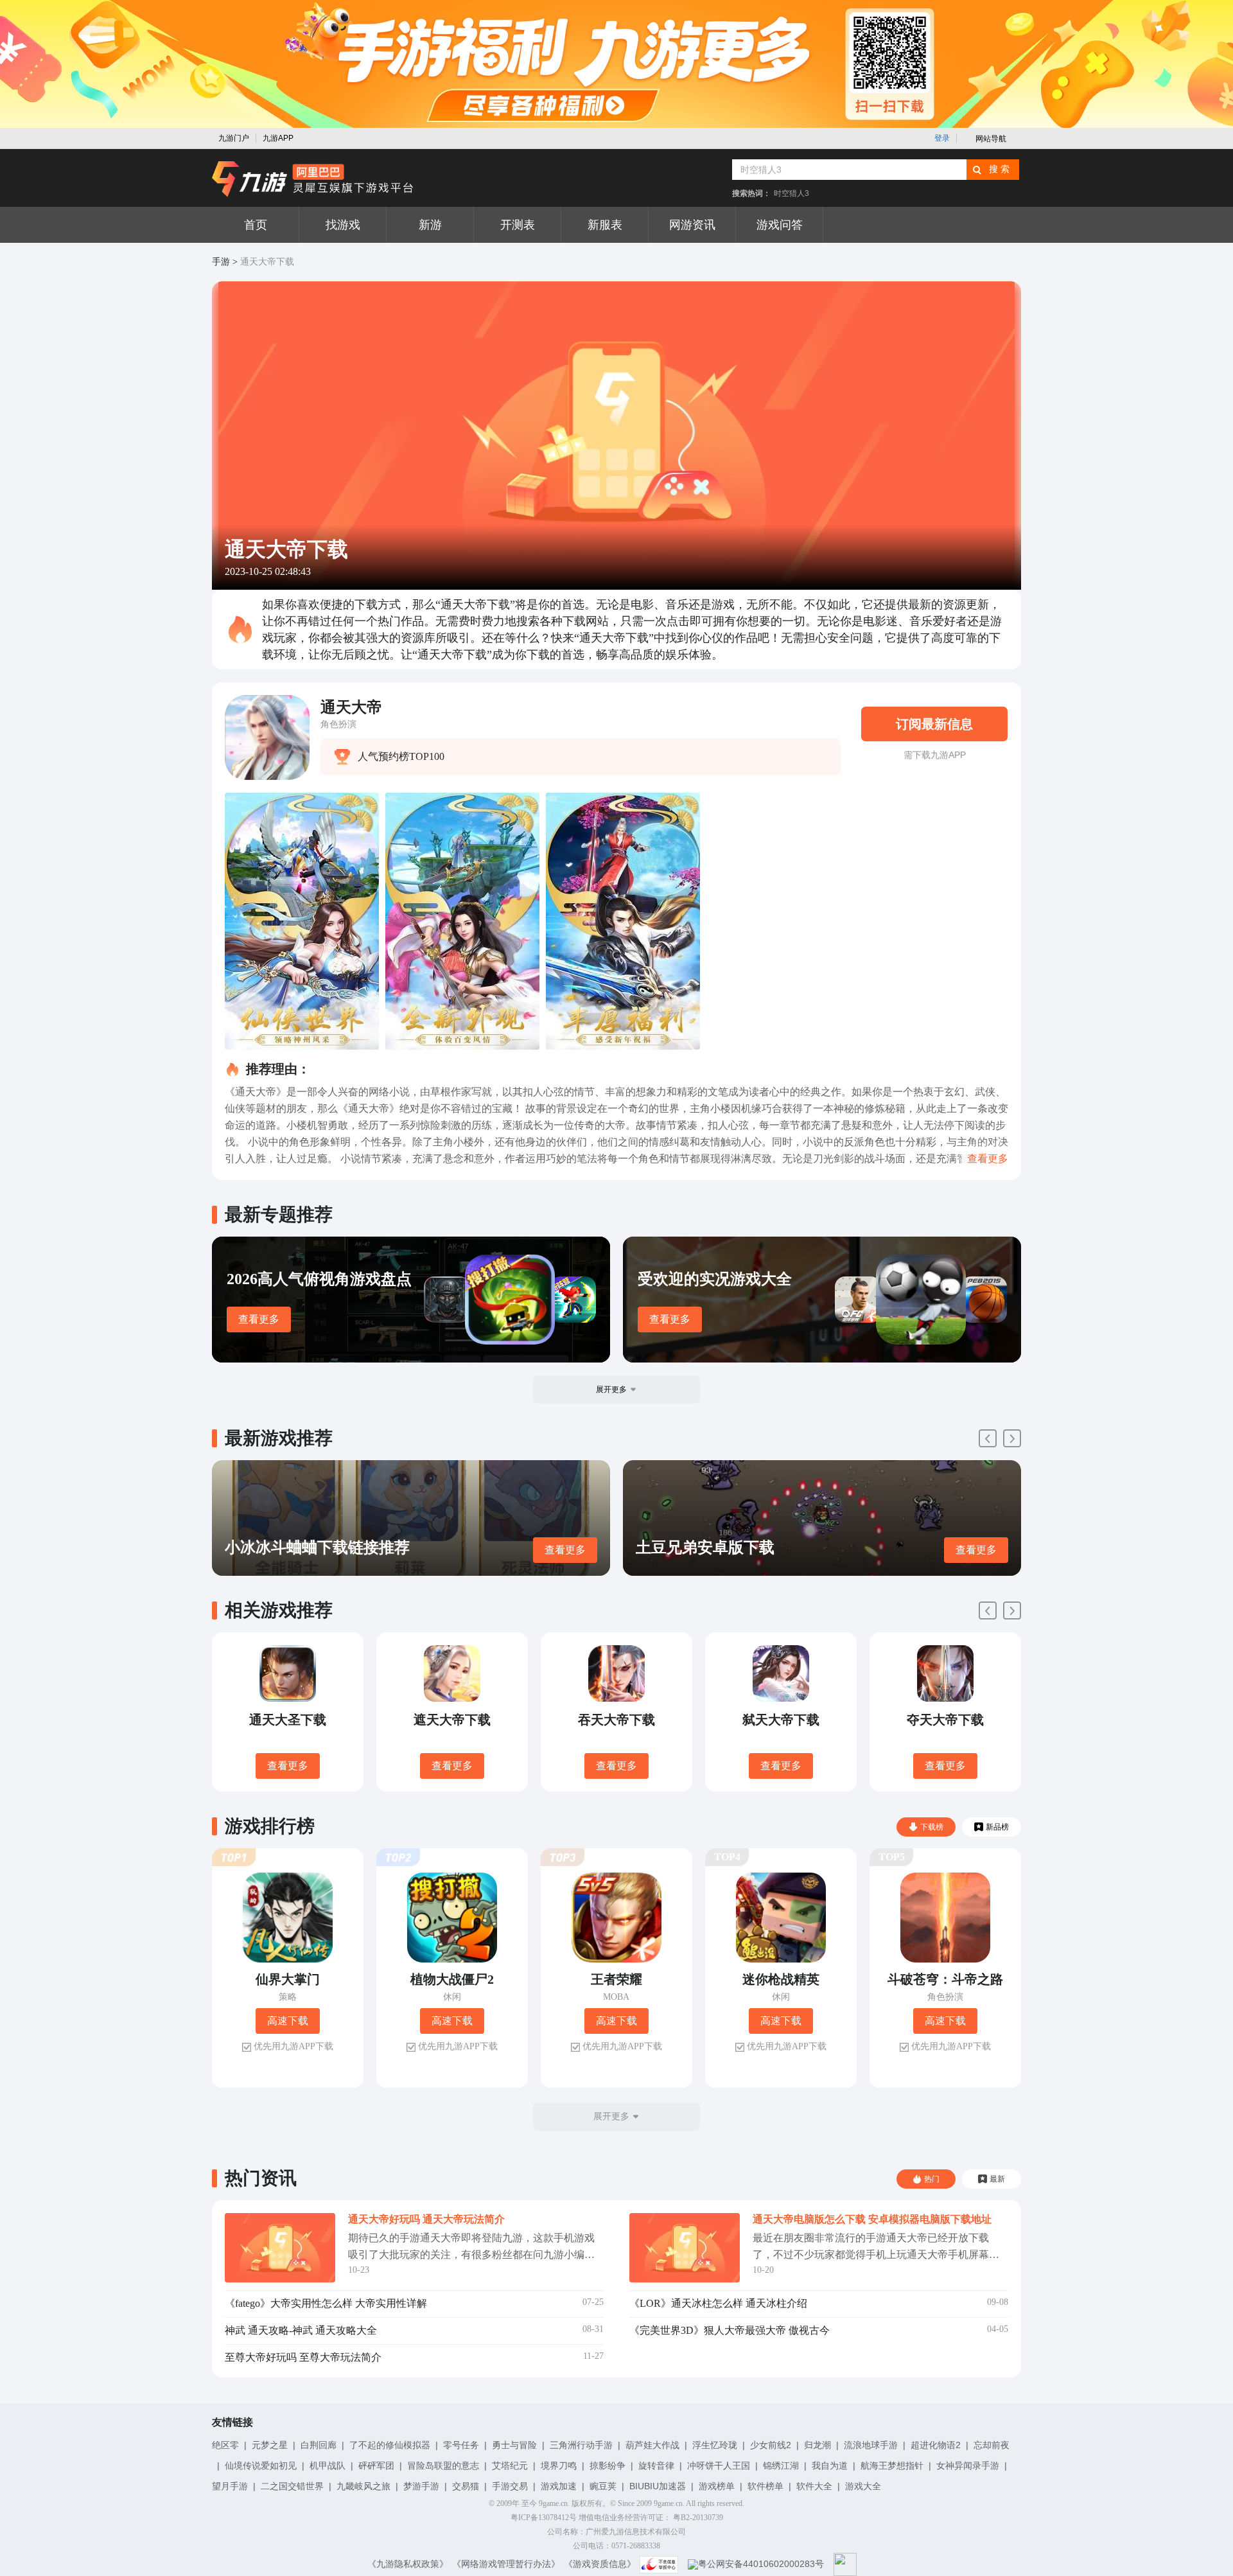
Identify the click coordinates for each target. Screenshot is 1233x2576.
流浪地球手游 (871, 2445)
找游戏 (343, 225)
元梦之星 (270, 2445)
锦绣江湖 (781, 2466)
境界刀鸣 (559, 2466)
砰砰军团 (376, 2466)
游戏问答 (780, 225)
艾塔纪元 (510, 2466)
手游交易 (510, 2486)
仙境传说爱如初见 (261, 2466)
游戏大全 (863, 2486)
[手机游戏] (313, 179)
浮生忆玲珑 (715, 2445)
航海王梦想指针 (892, 2466)
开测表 (518, 225)
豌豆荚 (603, 2486)
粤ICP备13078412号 (544, 2518)
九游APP (278, 138)
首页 (256, 225)
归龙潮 (818, 2445)
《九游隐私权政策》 (408, 2564)
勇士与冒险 (514, 2445)
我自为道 (830, 2466)
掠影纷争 (608, 2466)
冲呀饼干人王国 (719, 2466)
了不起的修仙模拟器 (390, 2445)
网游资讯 (692, 225)
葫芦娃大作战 (652, 2445)
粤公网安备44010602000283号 (761, 2564)
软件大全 (814, 2486)
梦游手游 (421, 2486)
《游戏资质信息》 (600, 2564)
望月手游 (230, 2486)
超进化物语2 (936, 2445)
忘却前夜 (992, 2445)
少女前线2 (771, 2445)
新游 (430, 225)
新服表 (605, 225)
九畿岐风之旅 (363, 2486)
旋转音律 (656, 2466)
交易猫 (466, 2486)
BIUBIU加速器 (658, 2486)
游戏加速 (559, 2486)
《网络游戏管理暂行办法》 (506, 2564)
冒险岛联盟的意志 (443, 2466)
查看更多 (259, 1319)
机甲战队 (328, 2466)
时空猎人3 (791, 193)
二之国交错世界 (292, 2486)
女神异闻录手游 (968, 2466)
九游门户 (234, 138)
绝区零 (225, 2445)
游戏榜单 (717, 2486)
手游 (221, 262)
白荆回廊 (319, 2445)
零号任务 (461, 2445)
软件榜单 (765, 2486)
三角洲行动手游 (581, 2445)
